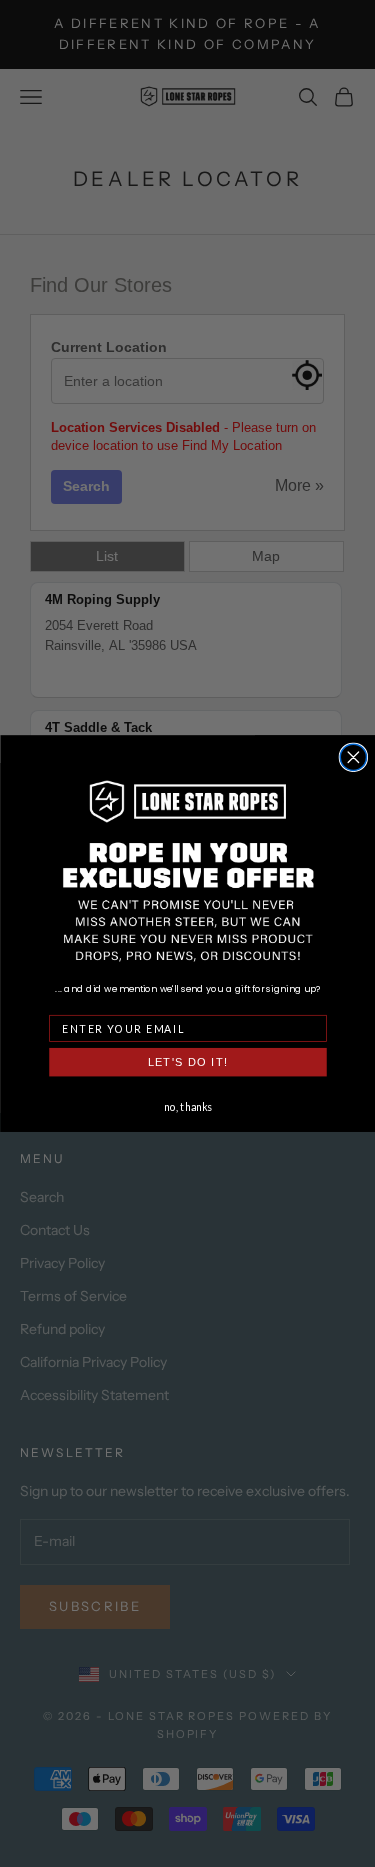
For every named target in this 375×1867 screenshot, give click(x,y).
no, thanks (187, 1106)
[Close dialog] (353, 757)
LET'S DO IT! (187, 1062)
